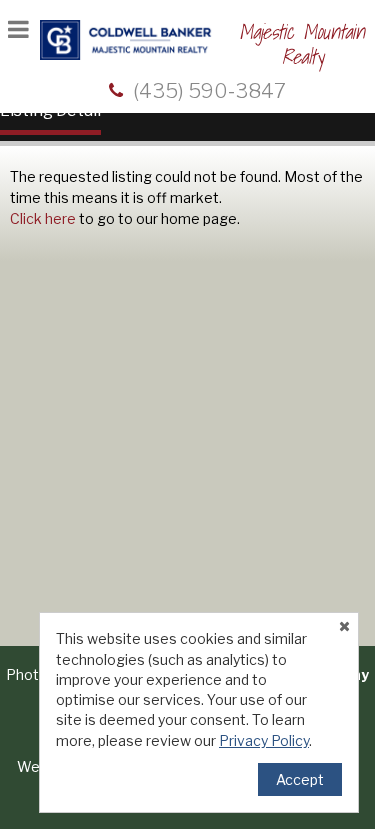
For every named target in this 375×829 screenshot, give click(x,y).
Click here (43, 218)
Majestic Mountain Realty (302, 44)
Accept (300, 779)
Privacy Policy (264, 740)
